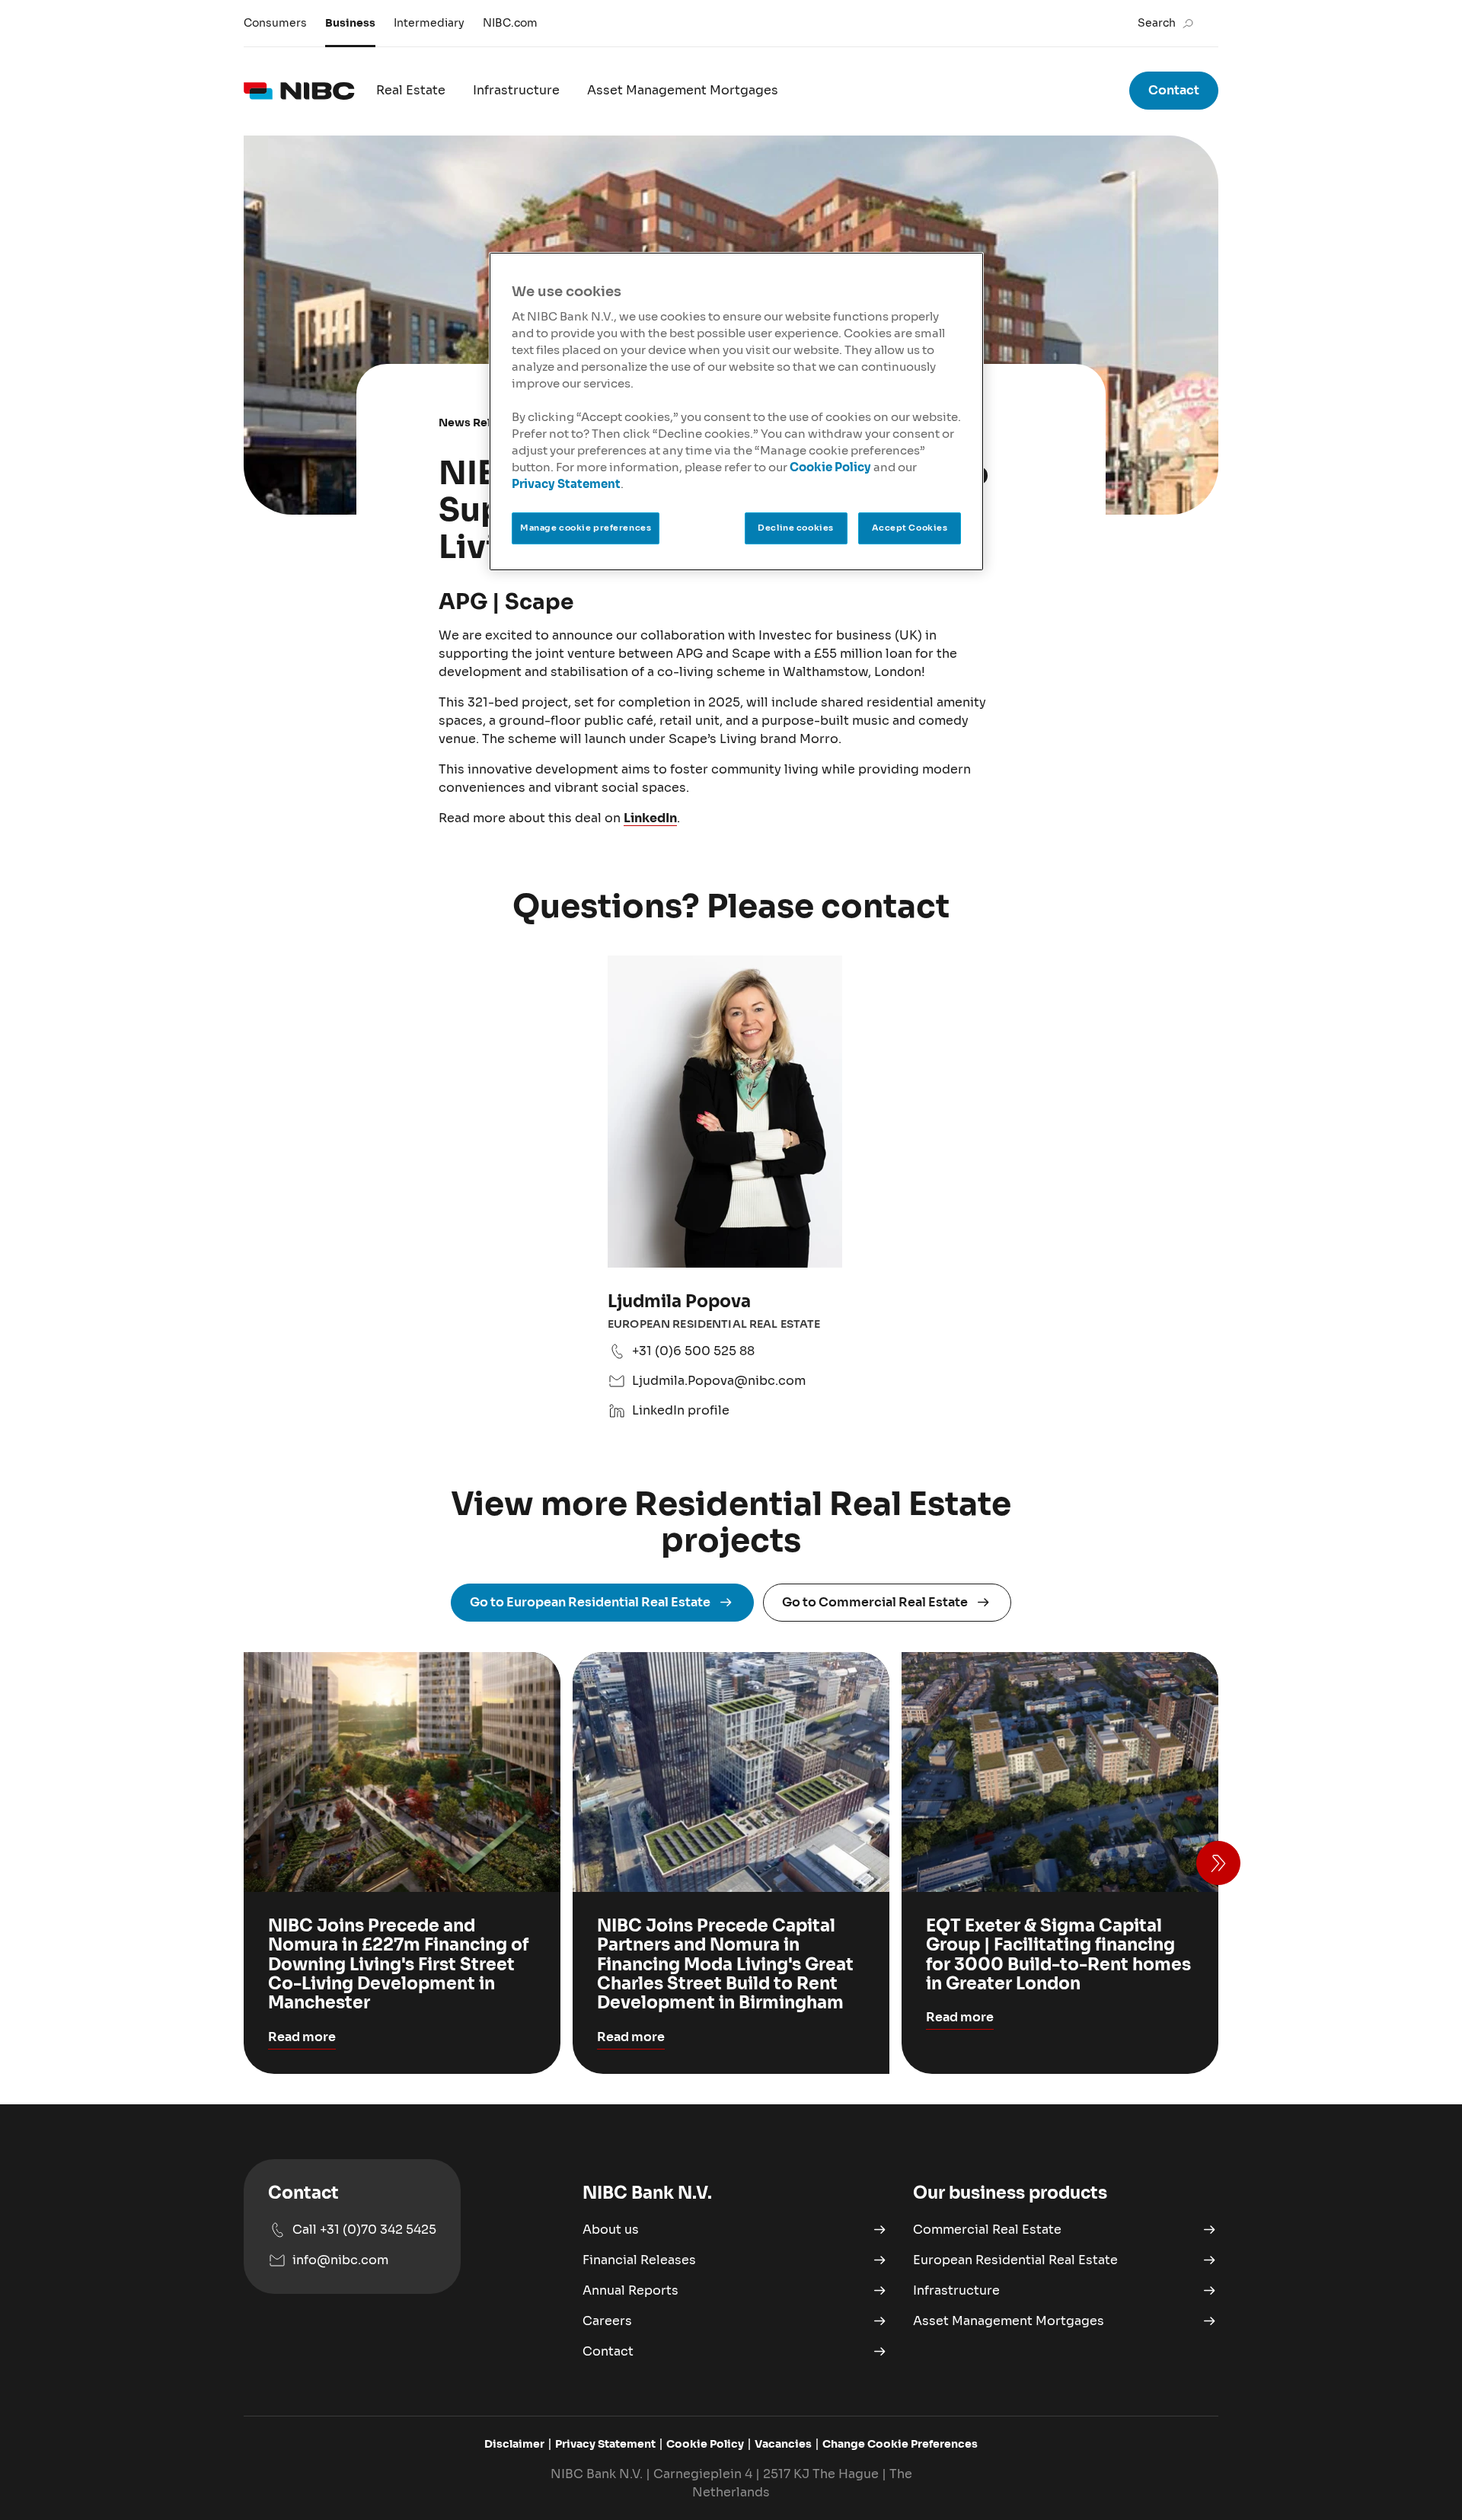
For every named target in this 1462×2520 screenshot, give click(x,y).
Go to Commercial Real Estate (875, 1602)
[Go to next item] (1218, 1863)
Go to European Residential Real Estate (590, 1602)
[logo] (299, 91)
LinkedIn (650, 818)
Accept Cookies (910, 528)
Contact (1174, 90)
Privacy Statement (566, 484)
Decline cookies (796, 528)
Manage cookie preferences (586, 528)
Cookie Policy (830, 467)
